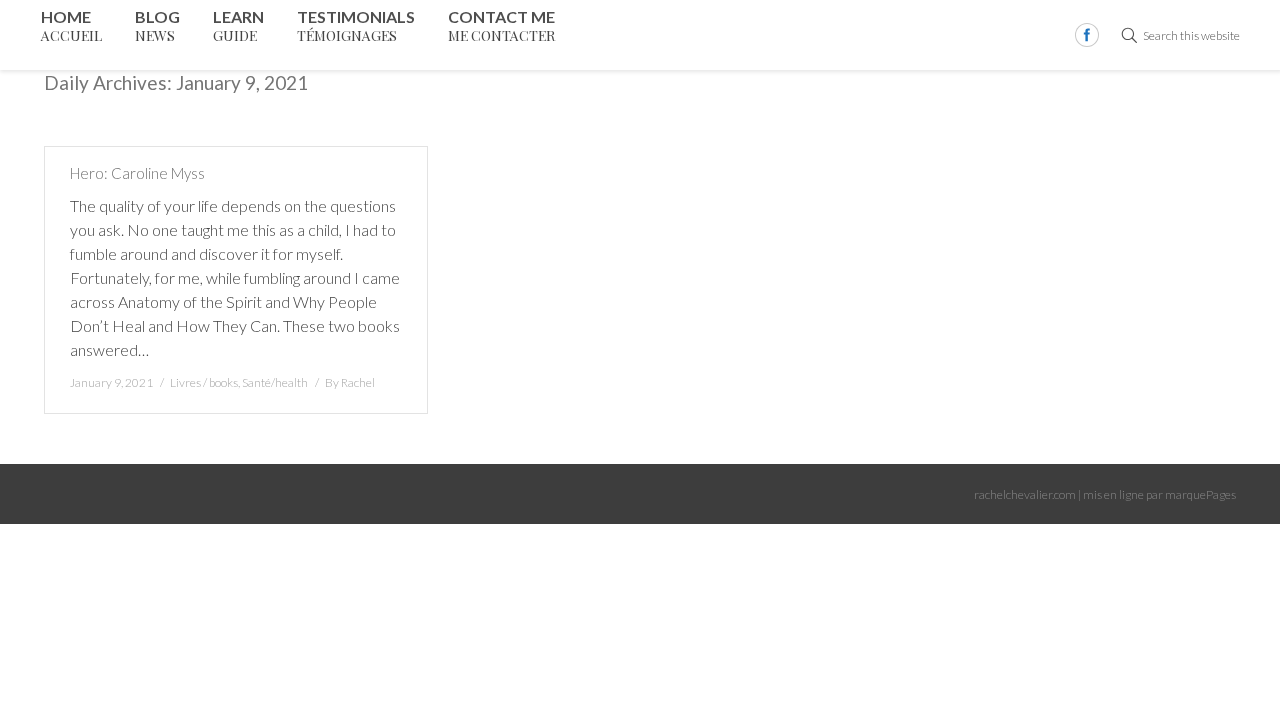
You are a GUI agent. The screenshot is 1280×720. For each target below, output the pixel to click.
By (350, 382)
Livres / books (204, 382)
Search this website (1191, 35)
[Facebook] (1087, 35)
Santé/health (275, 382)
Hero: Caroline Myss (137, 173)
